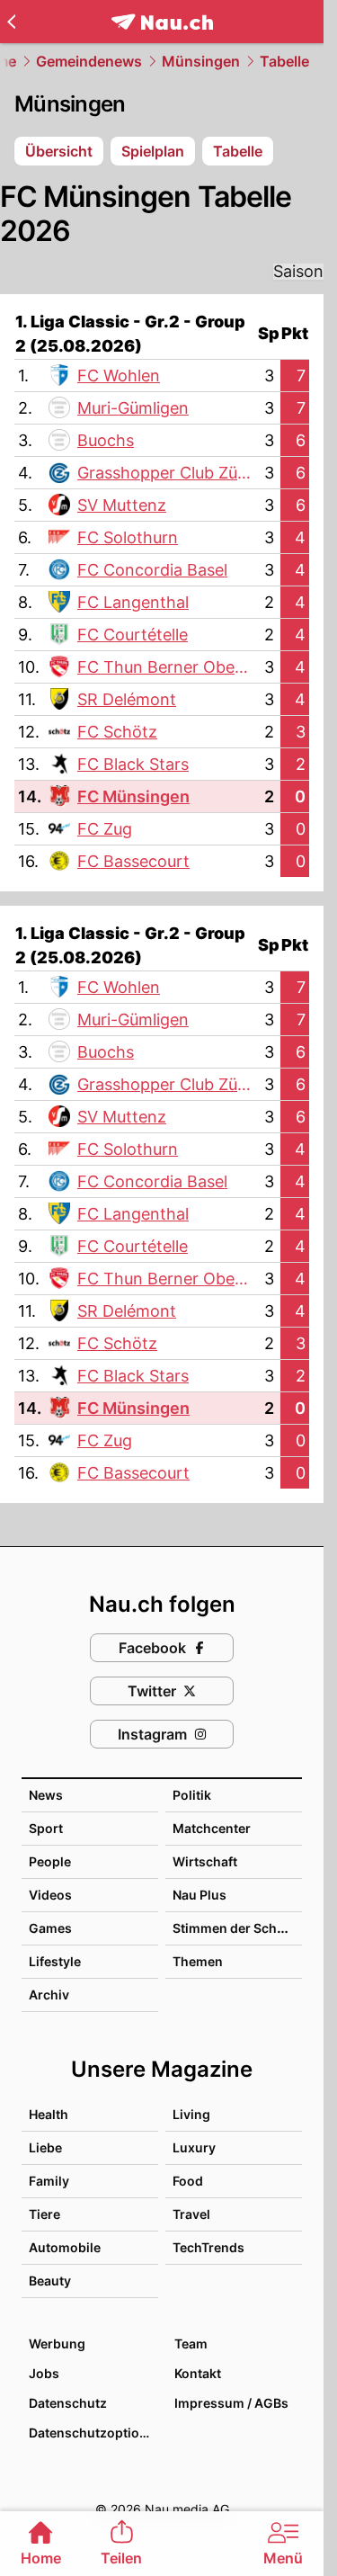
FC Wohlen (119, 376)
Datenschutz (68, 2403)
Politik (192, 1795)
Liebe (45, 2147)
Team (191, 2343)
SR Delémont (127, 699)
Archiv (49, 1995)
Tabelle (284, 61)
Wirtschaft (205, 1861)
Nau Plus (200, 1895)
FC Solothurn (128, 537)
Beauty (50, 2281)
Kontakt (198, 2373)
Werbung (57, 2343)
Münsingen (201, 61)
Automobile (65, 2247)
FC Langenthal (133, 602)
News (46, 1795)
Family (49, 2181)
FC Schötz (117, 732)
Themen (198, 1961)
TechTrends (208, 2247)
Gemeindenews (89, 61)
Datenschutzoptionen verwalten (93, 2433)
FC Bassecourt (133, 861)
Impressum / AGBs (231, 2403)
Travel (191, 2214)
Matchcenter (212, 1828)
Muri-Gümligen (133, 408)
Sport (46, 1828)
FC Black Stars (133, 764)
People (50, 1861)
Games (50, 1928)
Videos (50, 1895)
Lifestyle (55, 1961)
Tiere (44, 2214)
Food (188, 2181)
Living (191, 2114)
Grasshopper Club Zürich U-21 (162, 474)
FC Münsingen (133, 796)
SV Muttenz (122, 505)
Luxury (194, 2147)
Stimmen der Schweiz (239, 1928)
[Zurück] (11, 22)
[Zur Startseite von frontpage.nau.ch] (162, 22)
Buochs (106, 440)
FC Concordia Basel (152, 570)
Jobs (44, 2373)
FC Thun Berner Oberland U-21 (165, 668)
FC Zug (105, 829)
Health (49, 2114)
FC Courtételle (133, 635)
